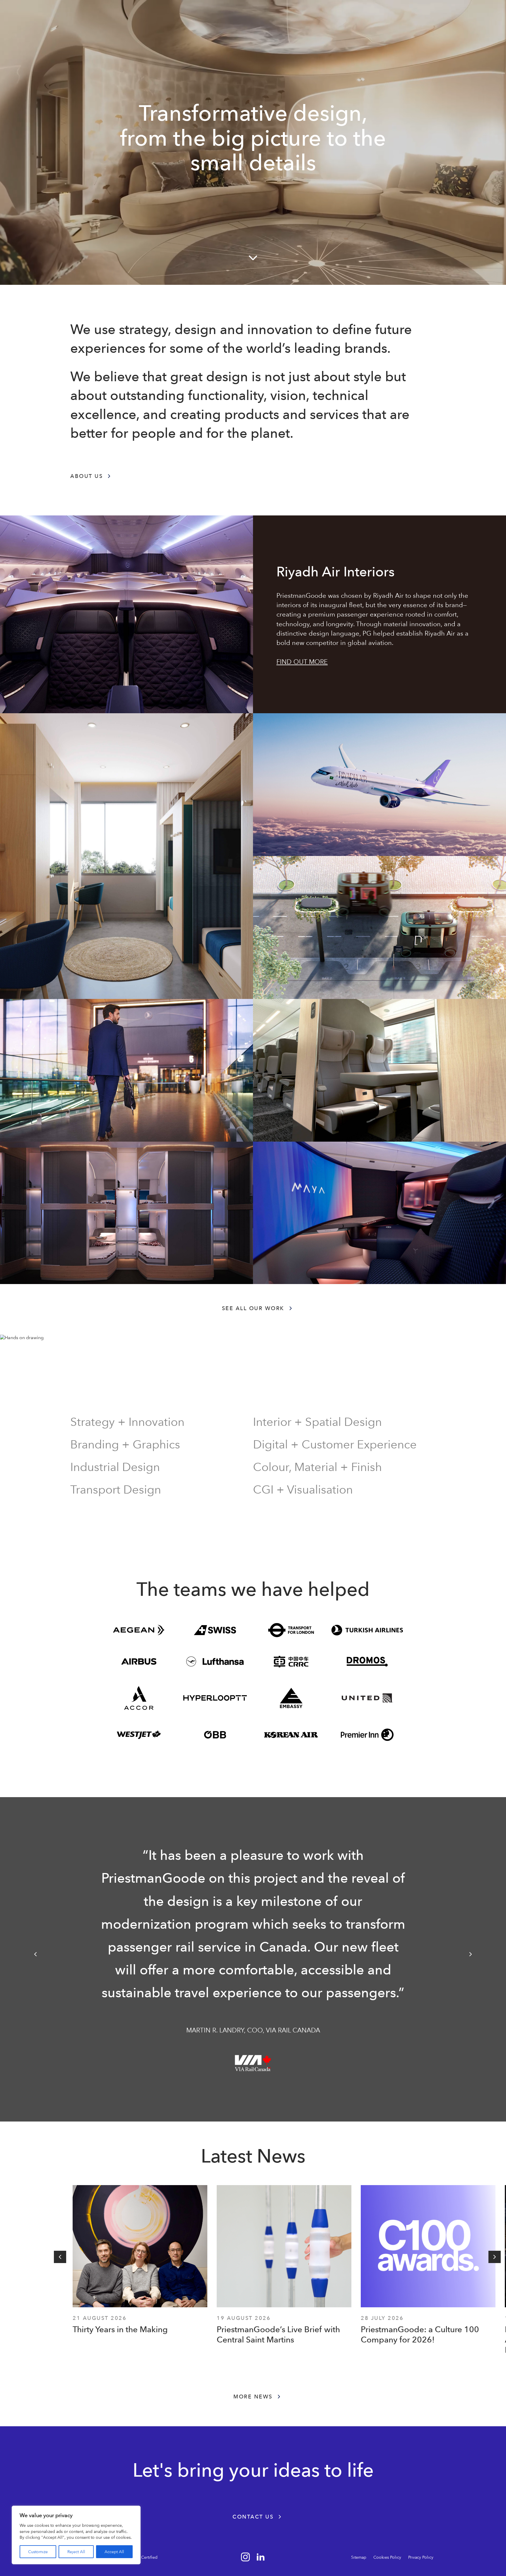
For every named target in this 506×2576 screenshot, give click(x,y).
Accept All (114, 2552)
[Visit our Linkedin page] (261, 2557)
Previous (35, 1954)
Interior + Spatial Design (317, 1422)
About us (87, 476)
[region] (76, 2535)
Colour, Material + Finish (317, 1467)
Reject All (76, 2552)
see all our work (253, 1308)
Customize (38, 2552)
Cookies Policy (387, 2557)
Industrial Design (115, 1467)
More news (253, 2397)
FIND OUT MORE (302, 662)
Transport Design (116, 1490)
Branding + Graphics (125, 1444)
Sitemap (359, 2557)
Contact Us (253, 2517)
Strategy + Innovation (127, 1422)
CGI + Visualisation (303, 1490)
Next (471, 1954)
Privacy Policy (421, 2557)
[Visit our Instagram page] (245, 2557)
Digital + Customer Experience (335, 1444)
